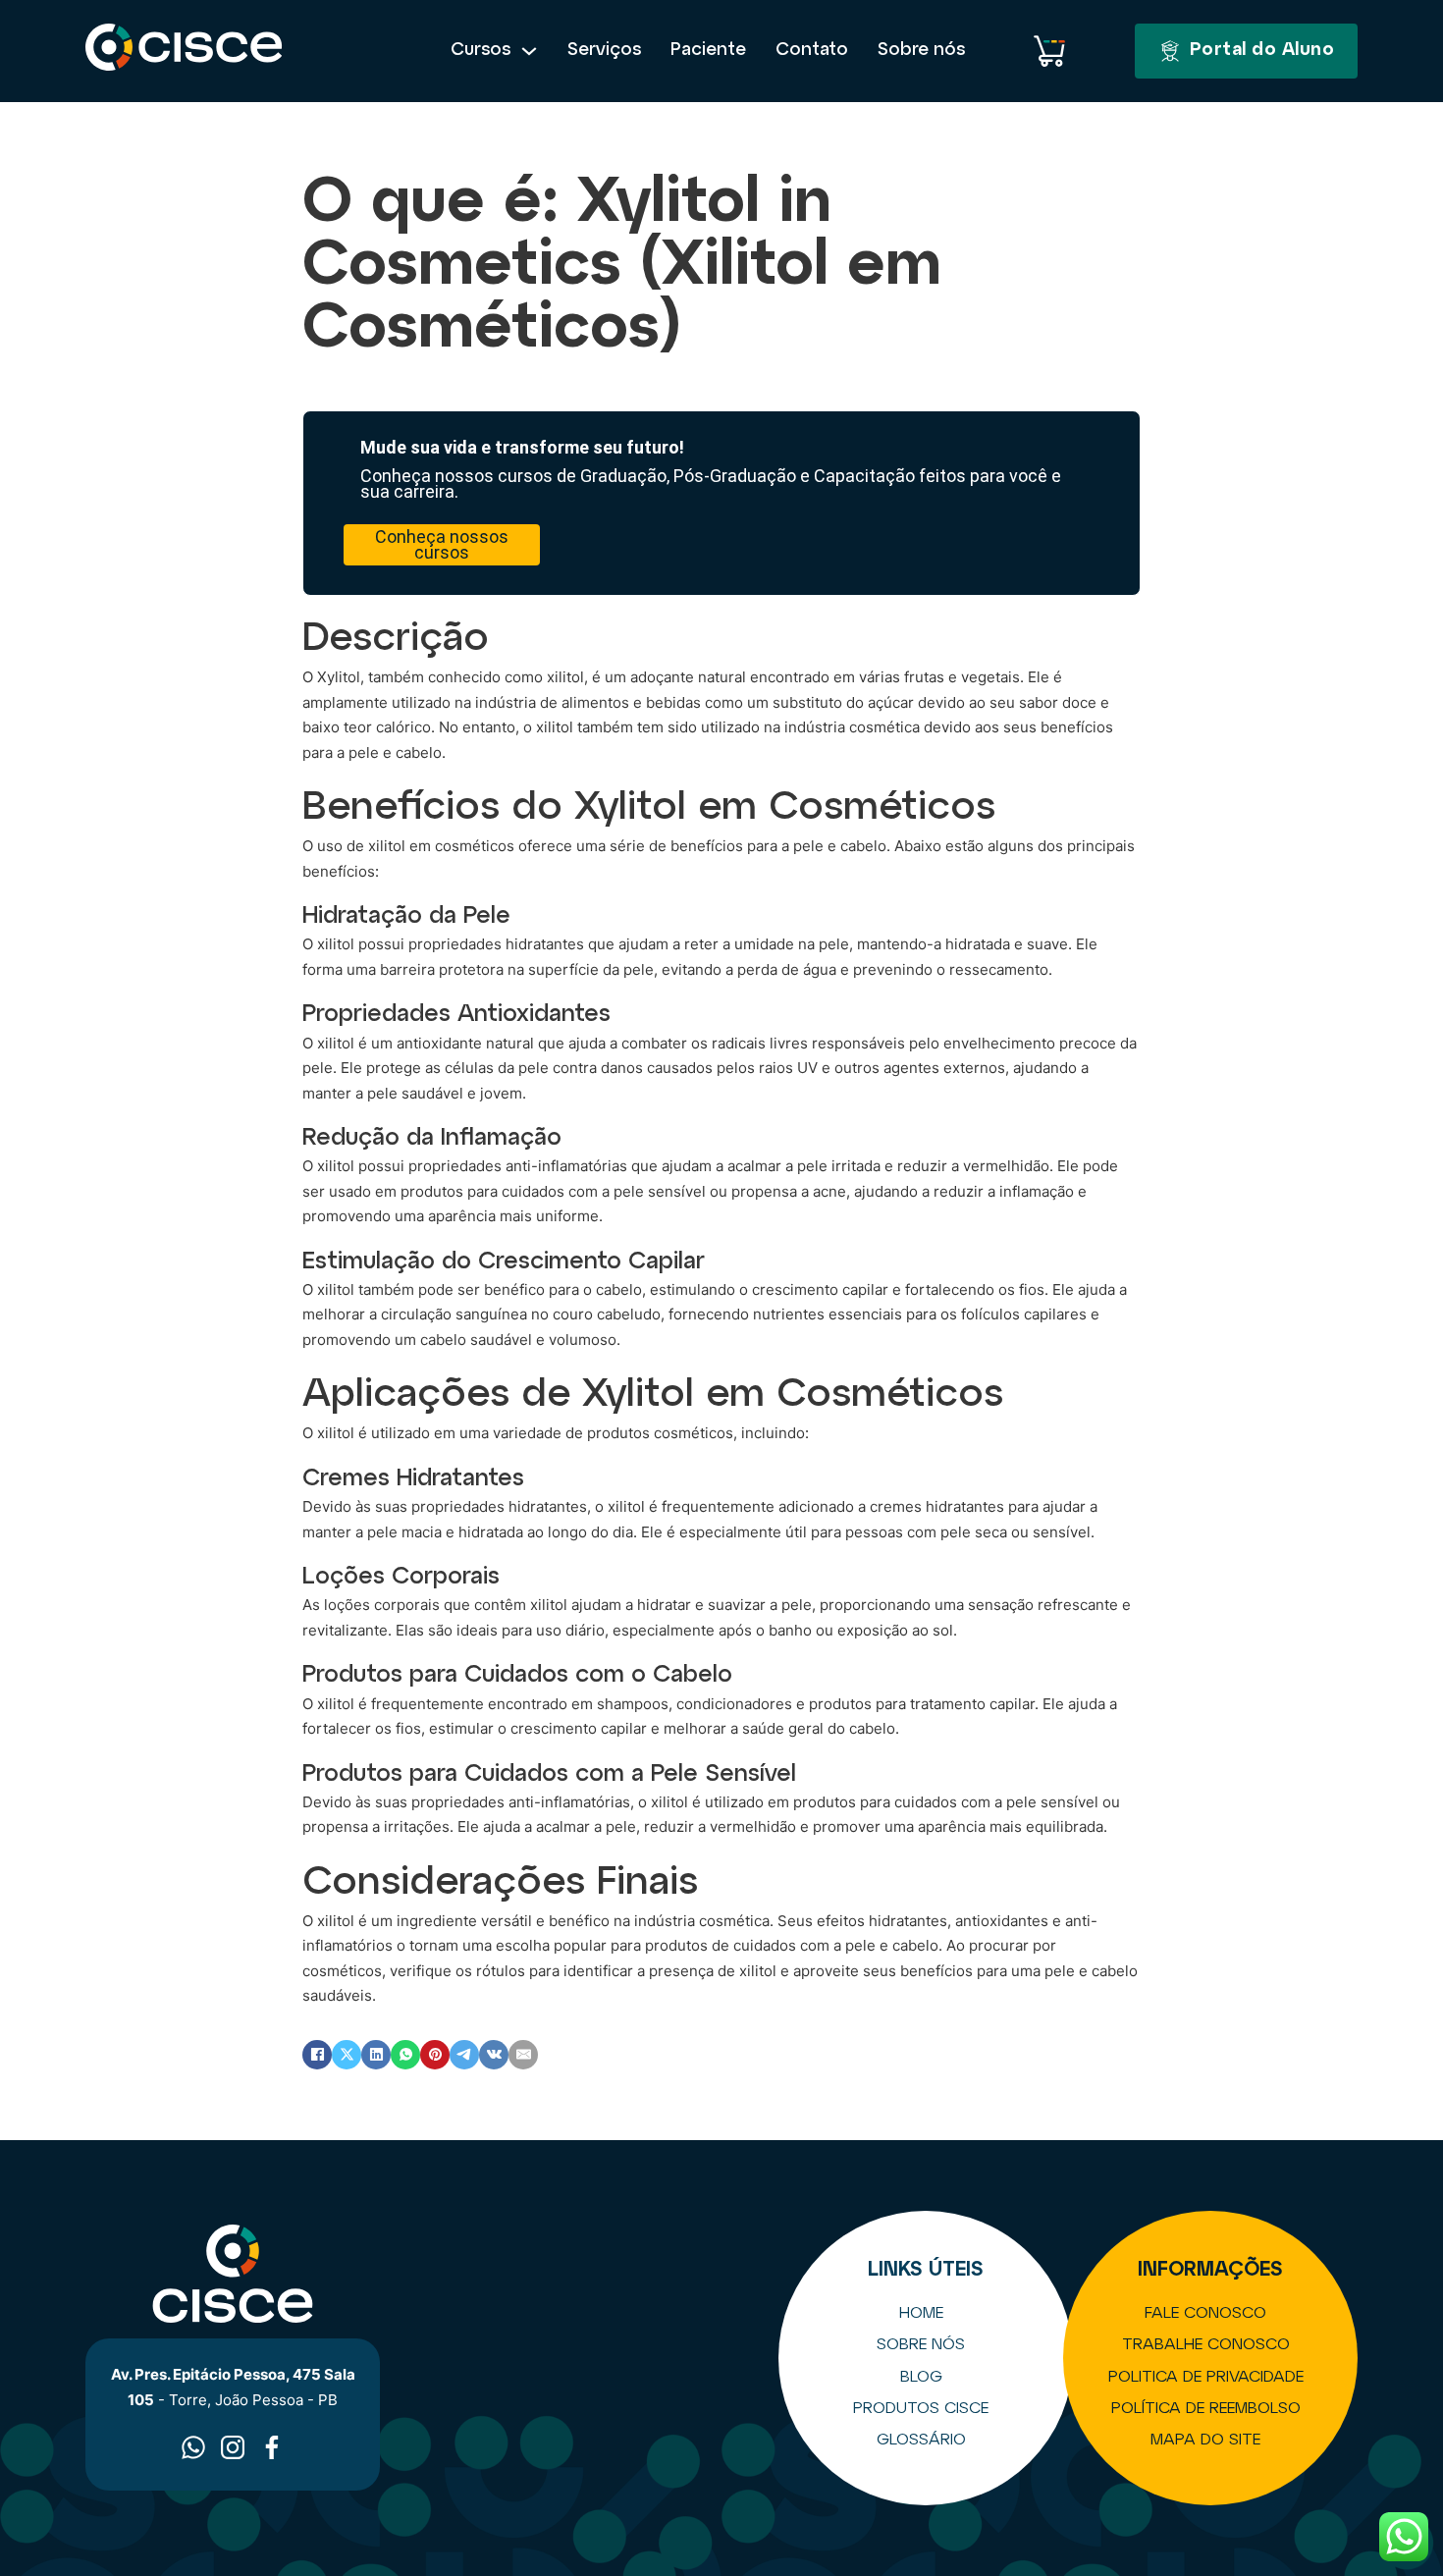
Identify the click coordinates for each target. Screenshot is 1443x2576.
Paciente (708, 51)
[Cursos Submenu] (529, 51)
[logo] (184, 51)
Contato (812, 51)
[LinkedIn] (376, 2055)
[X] (347, 2055)
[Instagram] (233, 2447)
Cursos (481, 51)
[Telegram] (464, 2055)
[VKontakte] (494, 2055)
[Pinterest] (435, 2055)
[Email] (523, 2055)
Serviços (604, 51)
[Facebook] (317, 2055)
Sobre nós (921, 51)
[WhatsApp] (405, 2055)
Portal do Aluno (1262, 51)
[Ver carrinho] (1049, 51)
